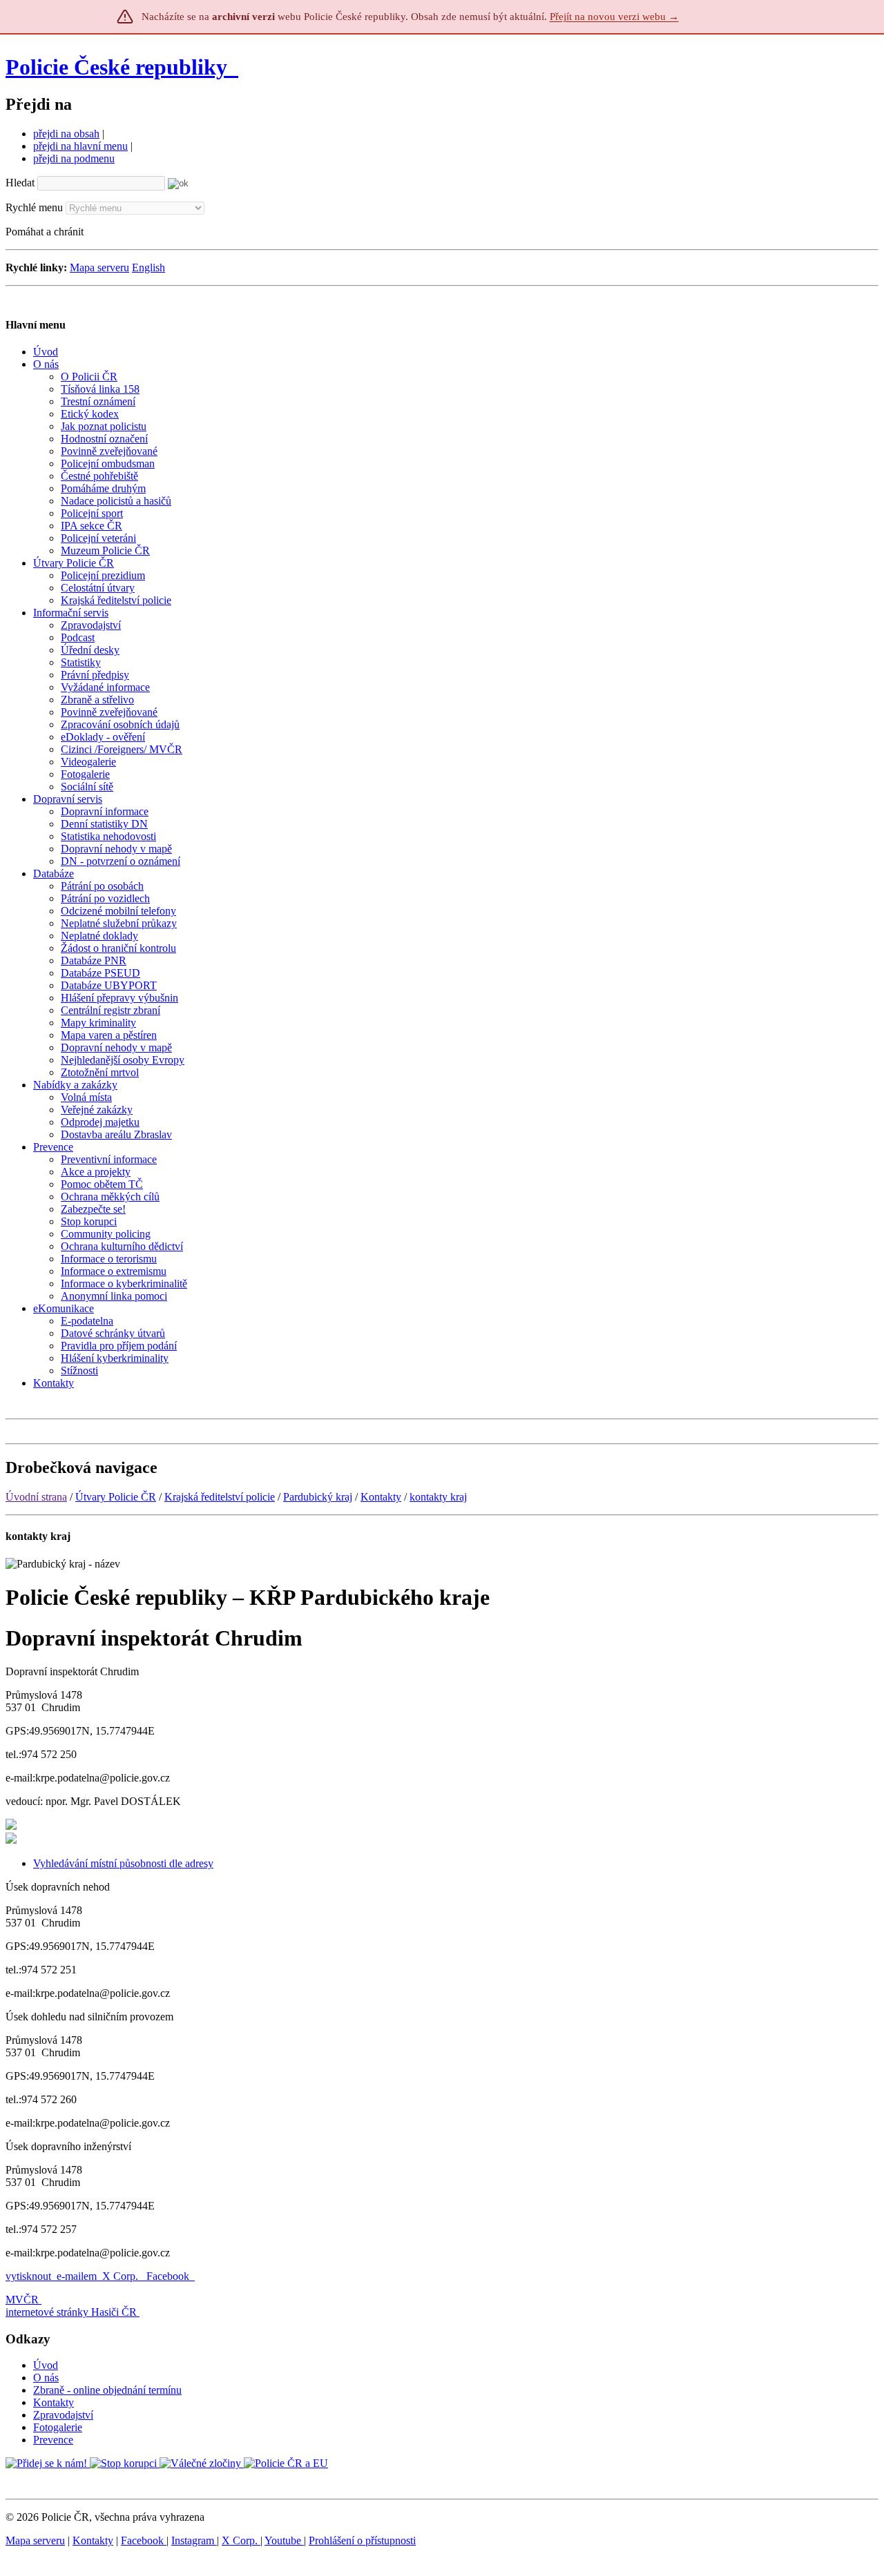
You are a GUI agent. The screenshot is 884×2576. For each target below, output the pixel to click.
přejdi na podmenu (74, 158)
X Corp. (122, 2276)
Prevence (53, 2440)
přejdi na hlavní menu (80, 146)
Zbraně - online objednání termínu (107, 2390)
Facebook (169, 2276)
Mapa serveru (99, 267)
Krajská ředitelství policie (220, 1497)
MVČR (22, 2300)
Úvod (46, 2365)
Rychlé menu (34, 207)
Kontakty (381, 1497)
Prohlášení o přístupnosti (362, 2540)
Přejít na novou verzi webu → (614, 17)
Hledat (20, 183)
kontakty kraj (438, 1497)
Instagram (194, 2540)
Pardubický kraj (318, 1497)
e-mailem (77, 2276)
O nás (46, 2378)
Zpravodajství (63, 2415)
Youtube (284, 2540)
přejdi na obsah (66, 134)
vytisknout (28, 2276)
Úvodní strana (36, 1497)
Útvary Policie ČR (116, 1497)
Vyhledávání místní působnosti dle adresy (123, 1863)
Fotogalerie (58, 2427)
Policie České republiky (116, 67)
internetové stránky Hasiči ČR (71, 2312)
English (148, 267)
